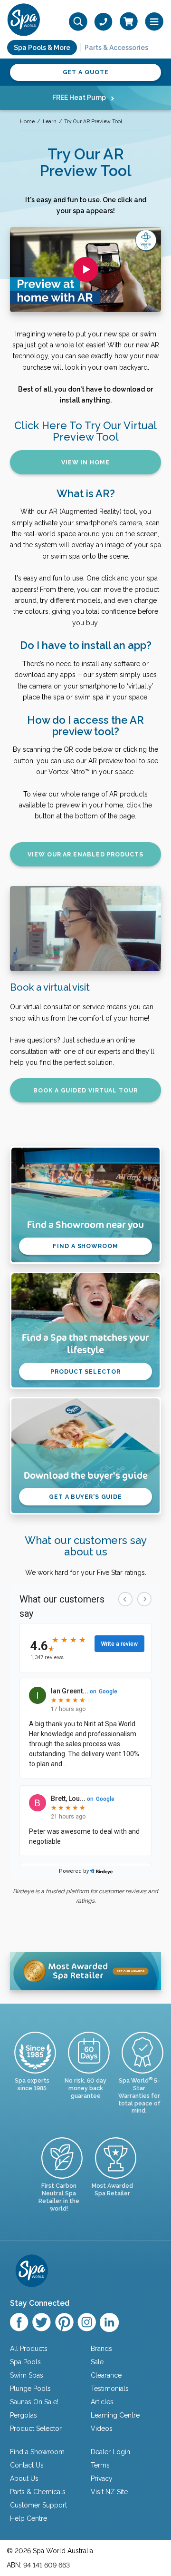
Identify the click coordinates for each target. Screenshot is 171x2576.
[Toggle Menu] (154, 22)
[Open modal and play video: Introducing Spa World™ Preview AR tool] (86, 270)
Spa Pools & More (42, 48)
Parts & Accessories (116, 48)
